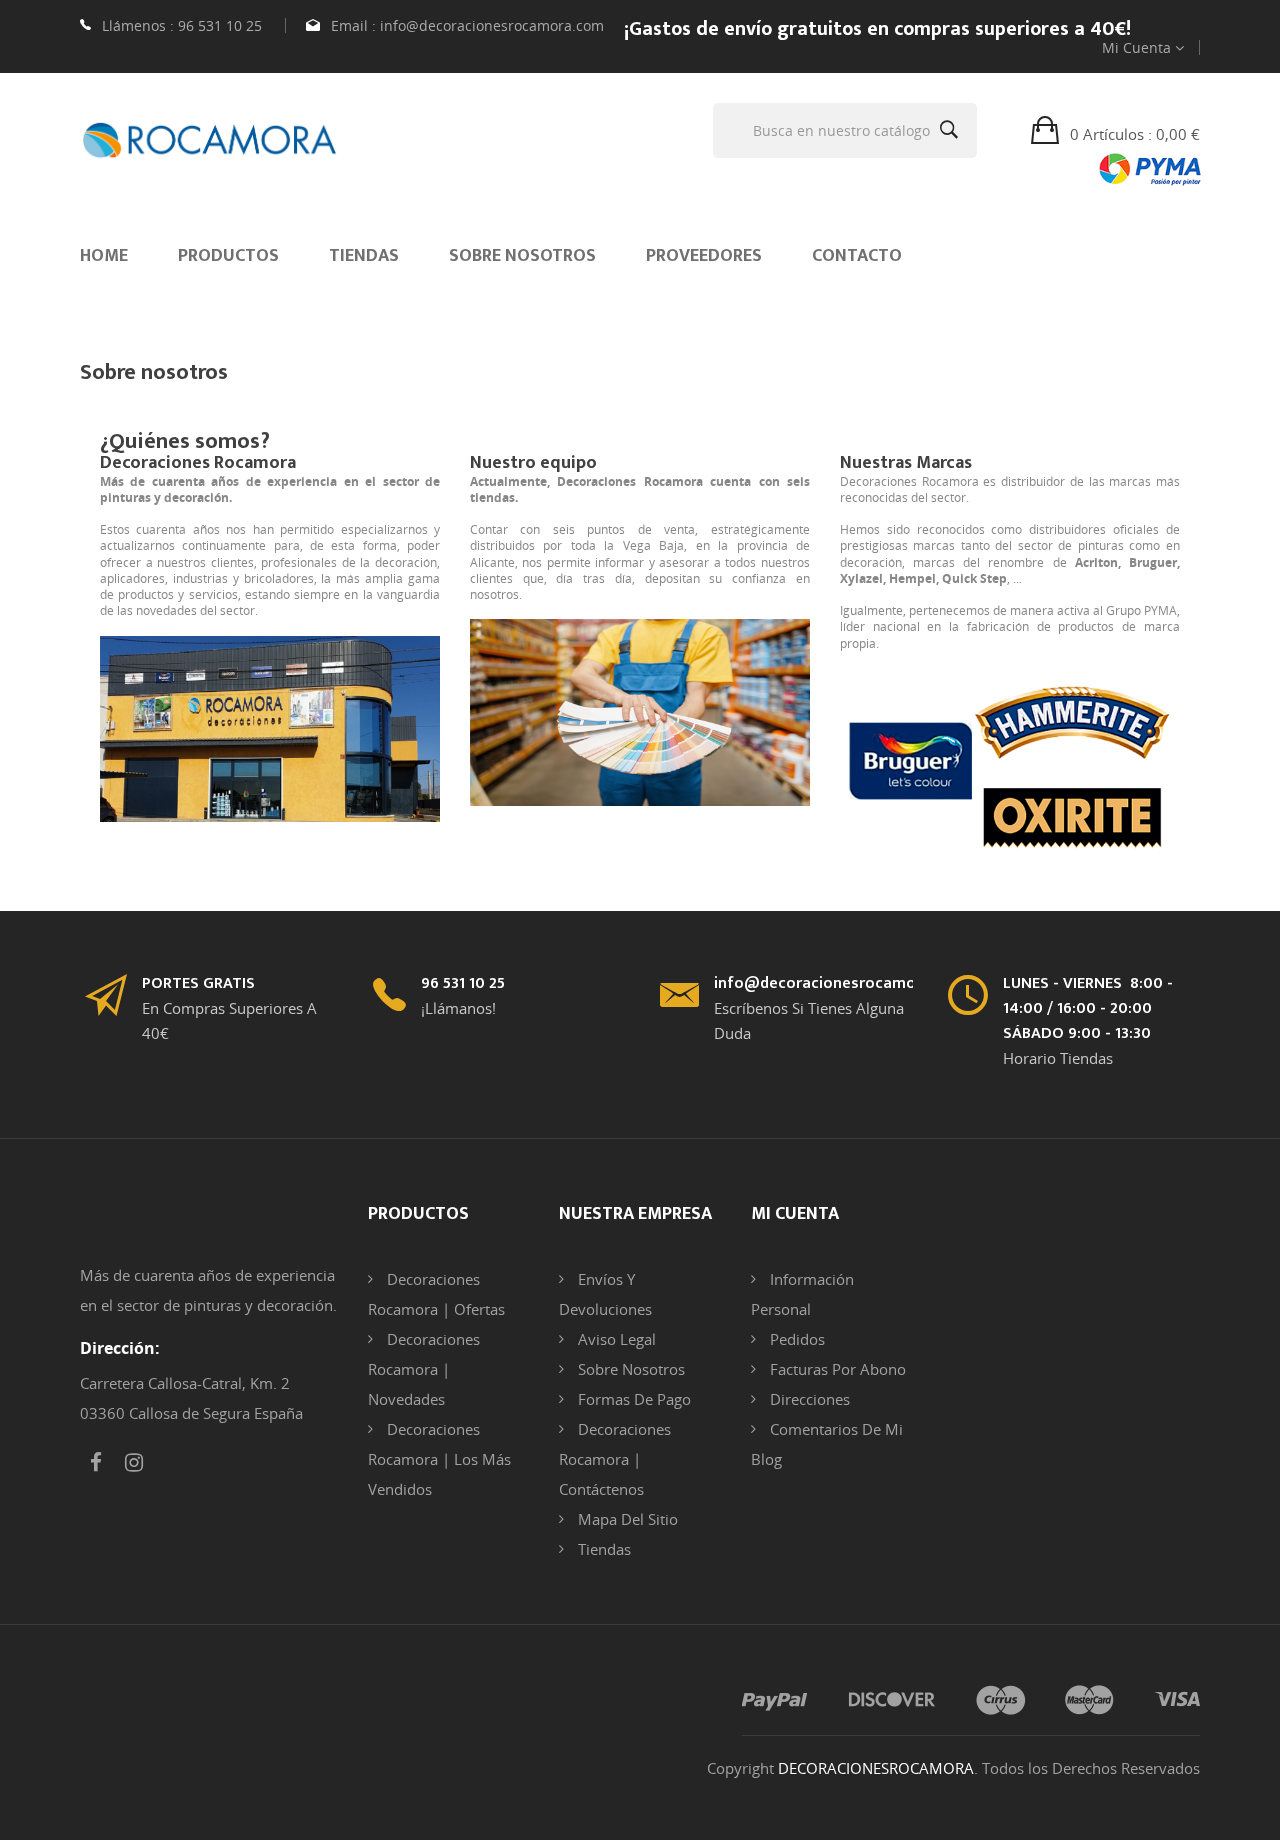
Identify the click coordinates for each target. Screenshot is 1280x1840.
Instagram (134, 1463)
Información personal (802, 1294)
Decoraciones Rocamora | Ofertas (436, 1294)
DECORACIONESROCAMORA (876, 1768)
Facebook (96, 1463)
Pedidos (795, 1339)
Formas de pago (632, 1399)
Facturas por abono (836, 1369)
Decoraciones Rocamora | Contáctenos (615, 1459)
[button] (1115, 132)
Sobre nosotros (629, 1369)
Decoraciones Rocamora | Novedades (424, 1369)
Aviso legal (615, 1339)
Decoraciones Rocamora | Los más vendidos (439, 1459)
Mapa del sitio (626, 1519)
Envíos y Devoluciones (605, 1294)
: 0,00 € (1135, 134)
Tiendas (602, 1549)
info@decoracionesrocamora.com (492, 25)
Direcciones (808, 1399)
